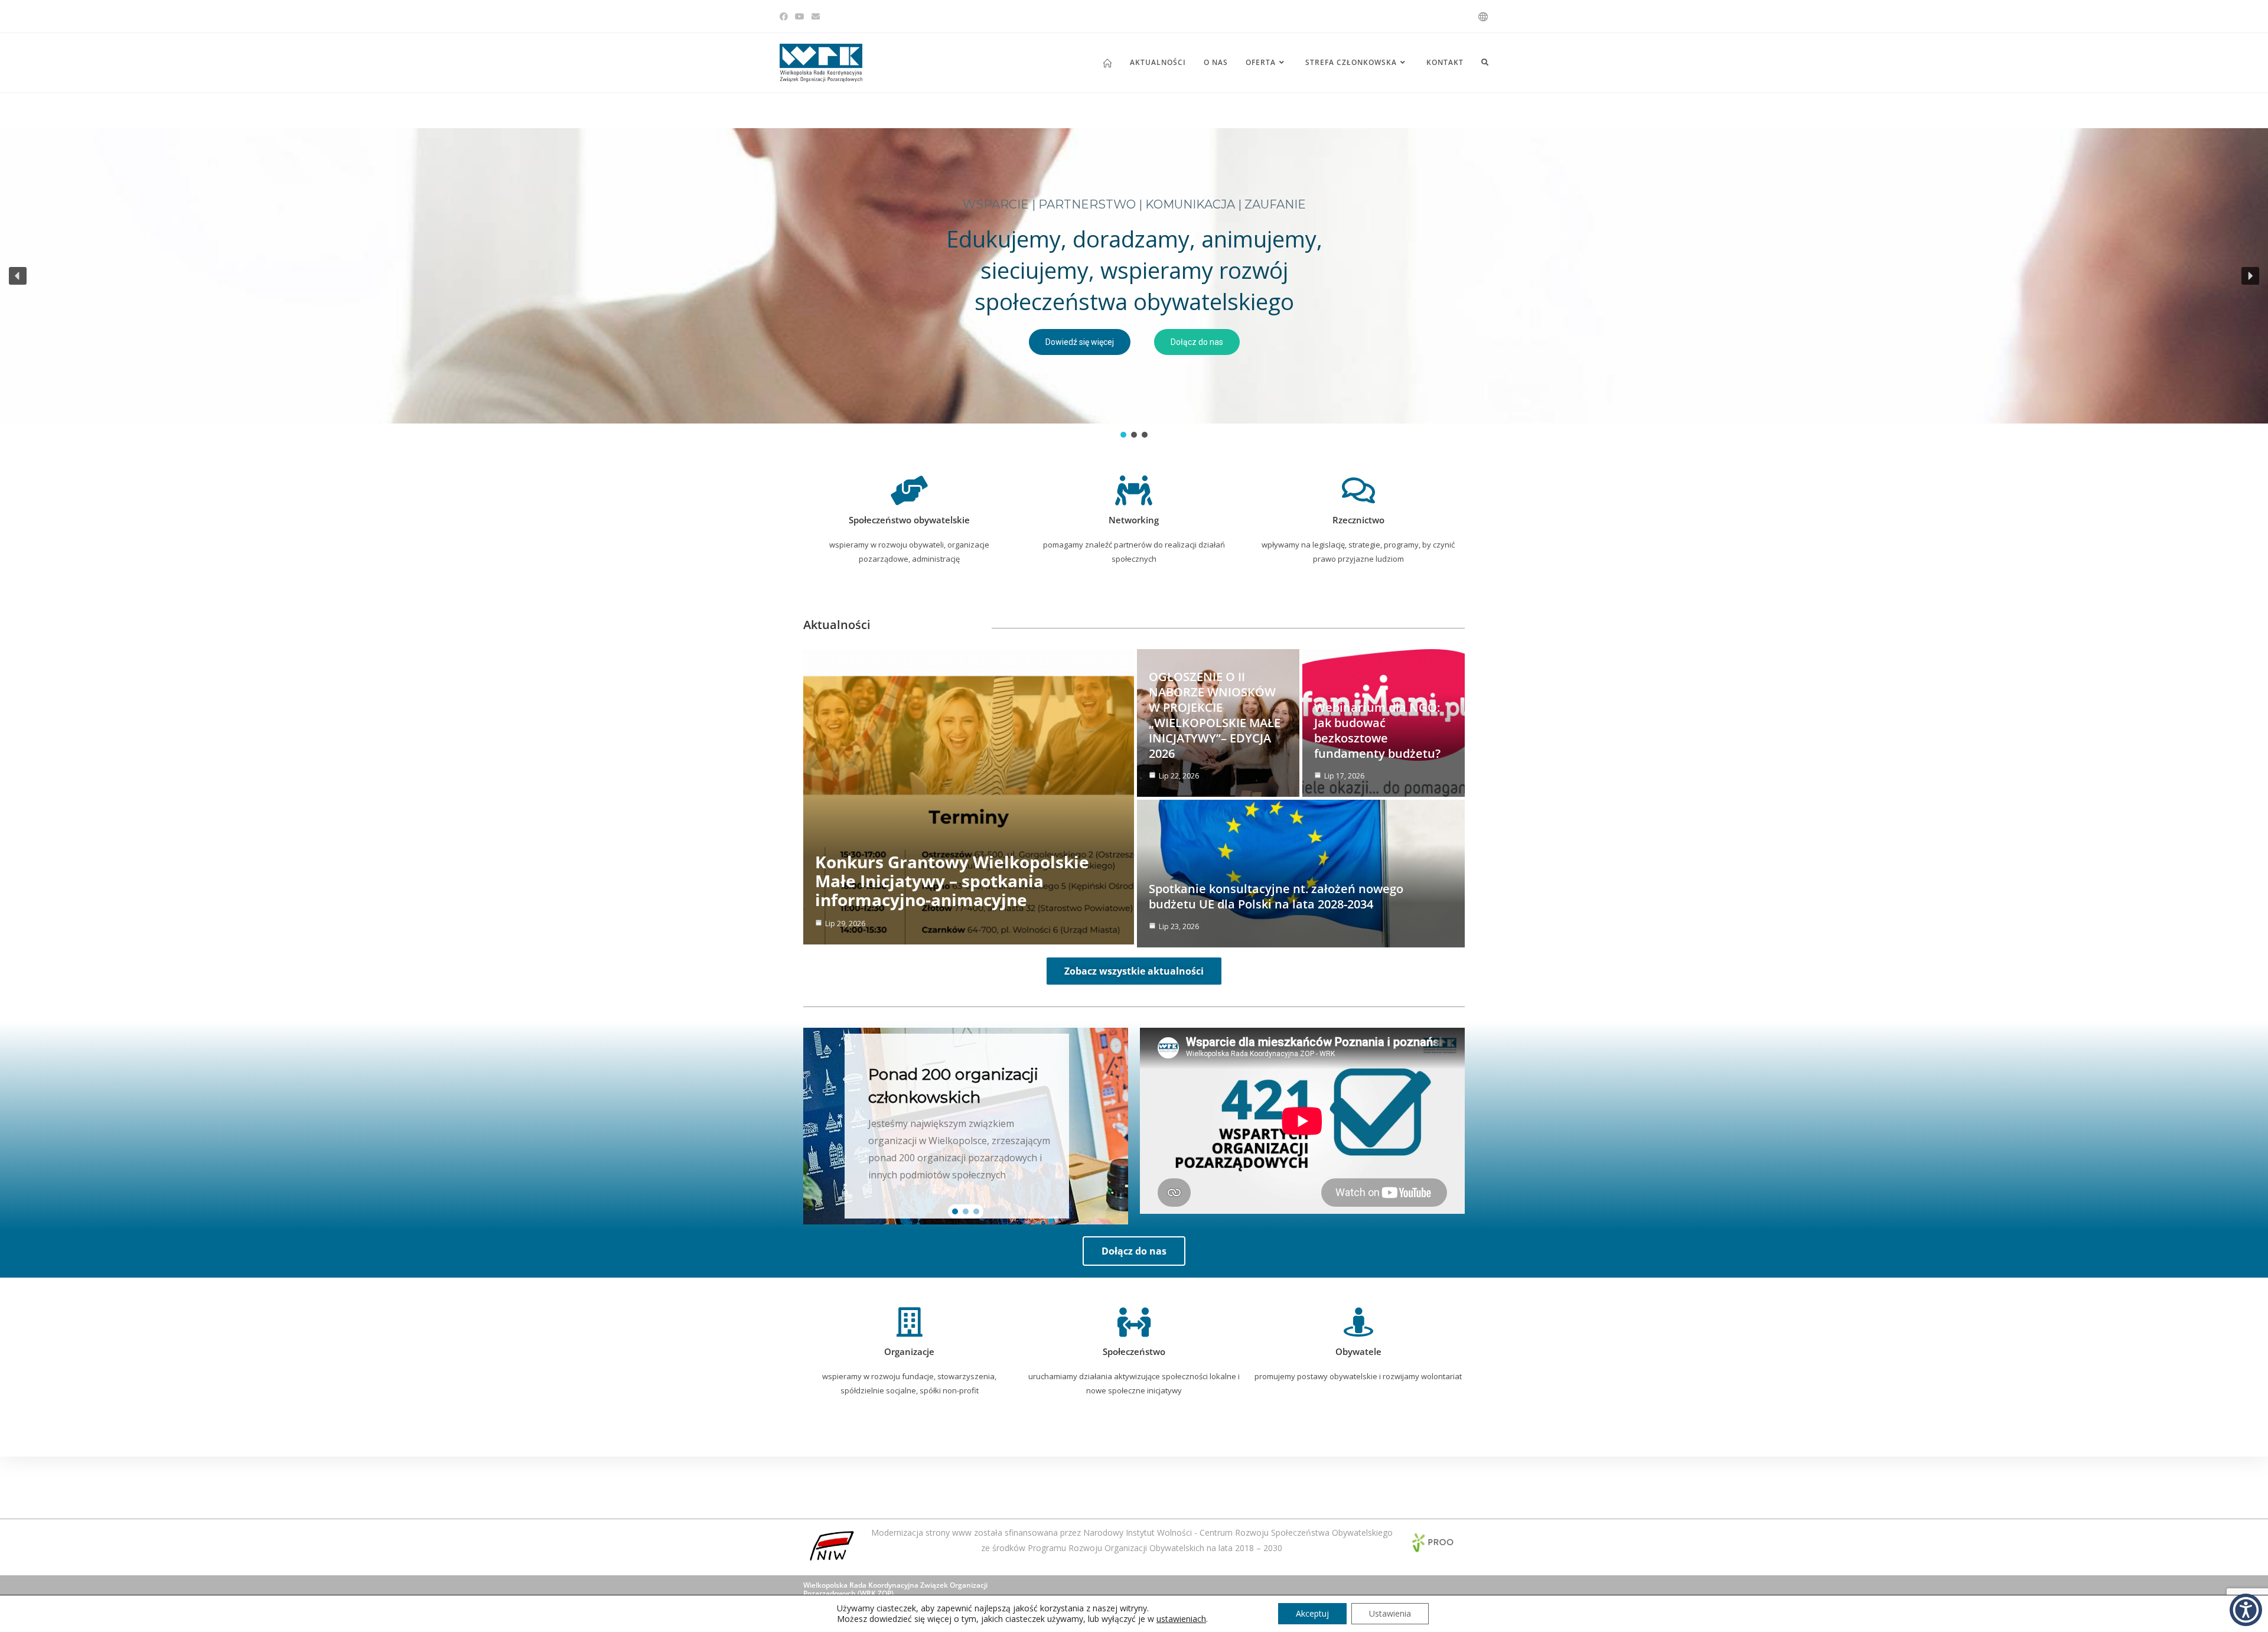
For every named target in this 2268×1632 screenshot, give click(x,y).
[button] (18, 276)
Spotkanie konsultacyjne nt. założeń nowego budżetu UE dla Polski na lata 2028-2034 (1276, 896)
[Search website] (1485, 63)
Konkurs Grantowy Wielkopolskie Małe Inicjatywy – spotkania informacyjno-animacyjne (952, 881)
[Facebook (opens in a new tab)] (786, 17)
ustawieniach (1181, 1619)
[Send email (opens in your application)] (816, 17)
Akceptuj (1312, 1613)
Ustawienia (1390, 1613)
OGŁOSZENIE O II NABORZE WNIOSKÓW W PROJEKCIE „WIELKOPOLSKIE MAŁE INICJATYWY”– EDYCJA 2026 (1215, 715)
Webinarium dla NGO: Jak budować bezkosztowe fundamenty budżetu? (1377, 730)
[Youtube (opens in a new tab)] (800, 17)
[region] (1134, 284)
